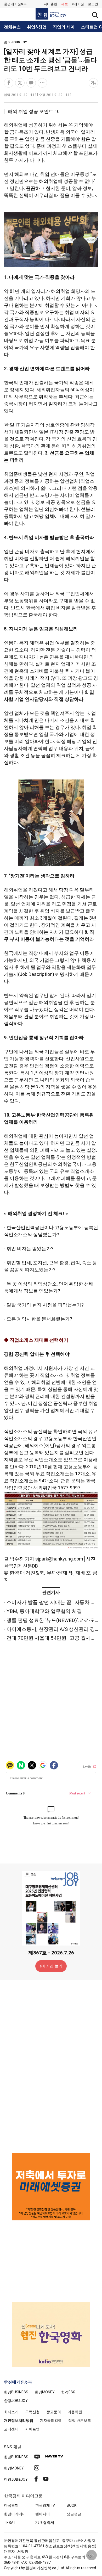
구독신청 (32, 2412)
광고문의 (54, 2412)
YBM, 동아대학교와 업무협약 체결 (44, 1611)
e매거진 (78, 4)
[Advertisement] (51, 2066)
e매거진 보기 (51, 1966)
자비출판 (50, 4)
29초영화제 (45, 2523)
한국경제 (11, 2505)
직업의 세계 (64, 27)
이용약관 (75, 2412)
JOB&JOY (19, 42)
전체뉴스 (12, 27)
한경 (16, 2392)
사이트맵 (32, 2429)
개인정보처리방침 (19, 2420)
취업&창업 (37, 27)
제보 (65, 4)
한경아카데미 (15, 2514)
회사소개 (11, 2412)
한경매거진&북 (15, 4)
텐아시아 (43, 2514)
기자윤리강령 (51, 2420)
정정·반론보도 (80, 2420)
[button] (93, 4)
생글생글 (74, 2514)
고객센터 (11, 2429)
